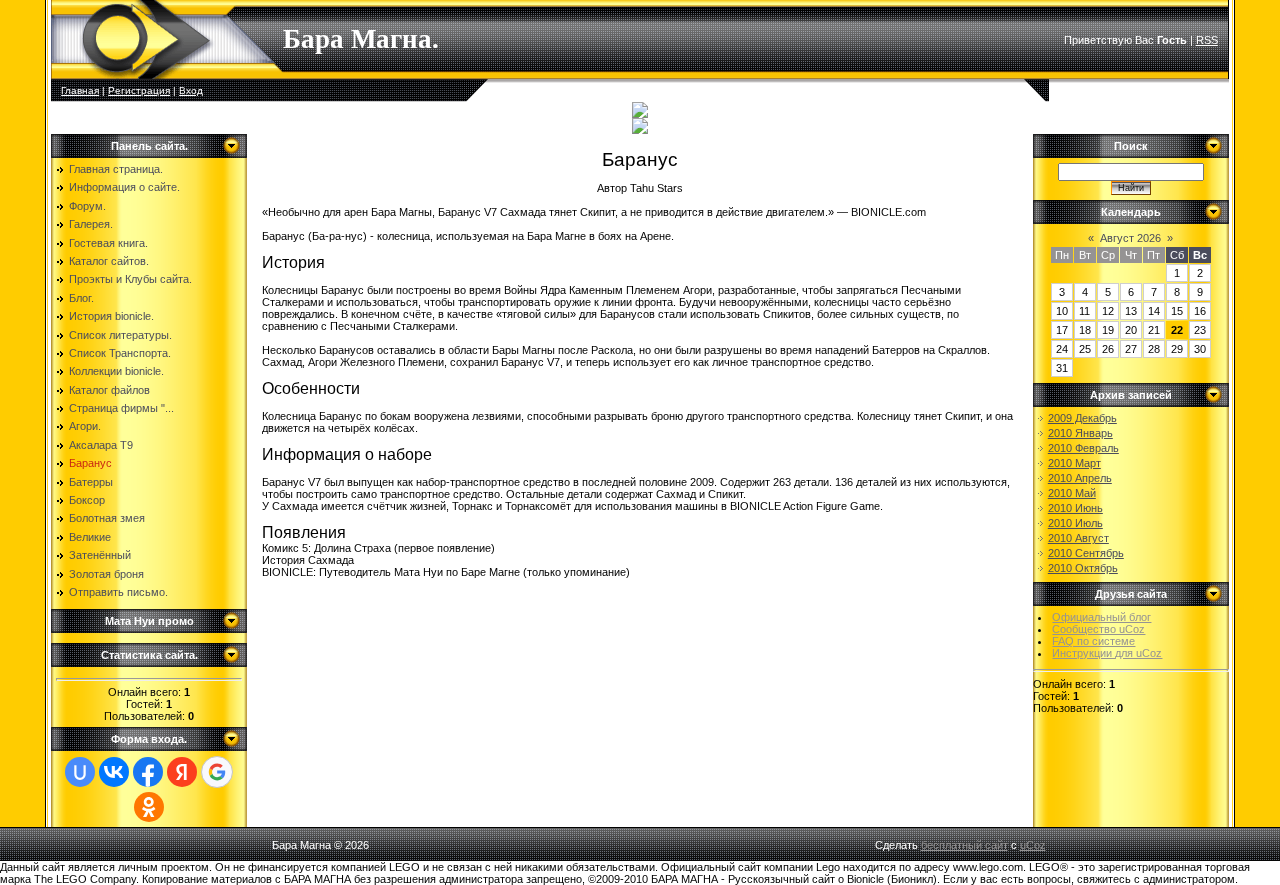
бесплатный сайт (964, 845)
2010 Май (1072, 493)
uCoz (1033, 845)
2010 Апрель (1080, 478)
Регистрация (139, 90)
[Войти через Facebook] (148, 772)
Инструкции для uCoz (1107, 653)
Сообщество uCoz (1098, 629)
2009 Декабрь (1082, 418)
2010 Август (1078, 538)
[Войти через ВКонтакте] (114, 772)
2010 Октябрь (1083, 568)
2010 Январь (1080, 433)
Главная (80, 90)
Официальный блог (1101, 617)
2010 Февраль (1083, 448)
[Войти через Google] (217, 772)
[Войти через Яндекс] (182, 772)
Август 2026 (1130, 238)
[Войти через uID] (80, 772)
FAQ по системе (1093, 641)
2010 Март (1074, 463)
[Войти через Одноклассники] (149, 807)
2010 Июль (1075, 523)
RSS (1207, 40)
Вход (191, 90)
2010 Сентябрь (1086, 553)
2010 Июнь (1075, 508)
